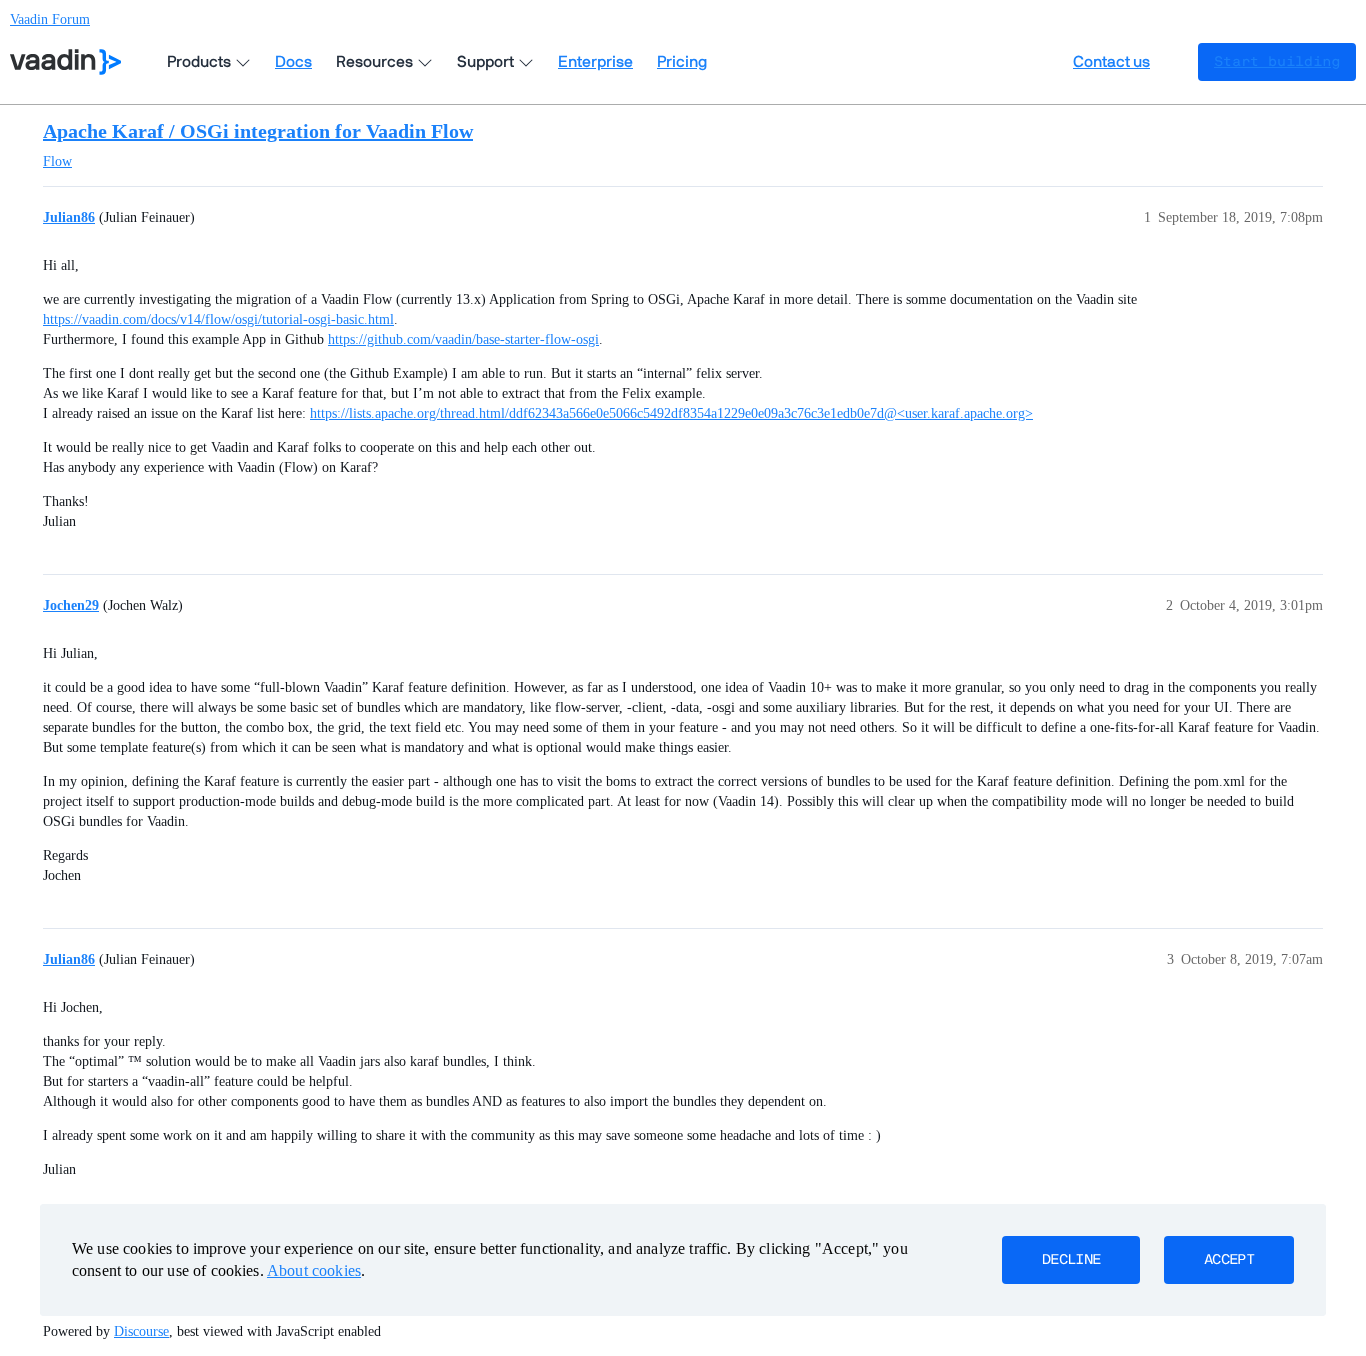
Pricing (682, 62)
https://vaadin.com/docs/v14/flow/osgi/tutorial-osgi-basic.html (218, 319)
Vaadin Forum (50, 19)
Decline (1071, 1260)
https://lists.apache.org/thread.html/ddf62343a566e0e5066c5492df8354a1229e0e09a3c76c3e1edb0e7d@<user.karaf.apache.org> (671, 413)
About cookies (314, 1270)
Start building (1277, 62)
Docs (293, 62)
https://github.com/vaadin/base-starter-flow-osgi (463, 339)
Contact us (1111, 62)
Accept (1229, 1260)
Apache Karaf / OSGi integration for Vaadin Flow (258, 131)
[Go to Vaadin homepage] (65, 62)
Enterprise (595, 62)
